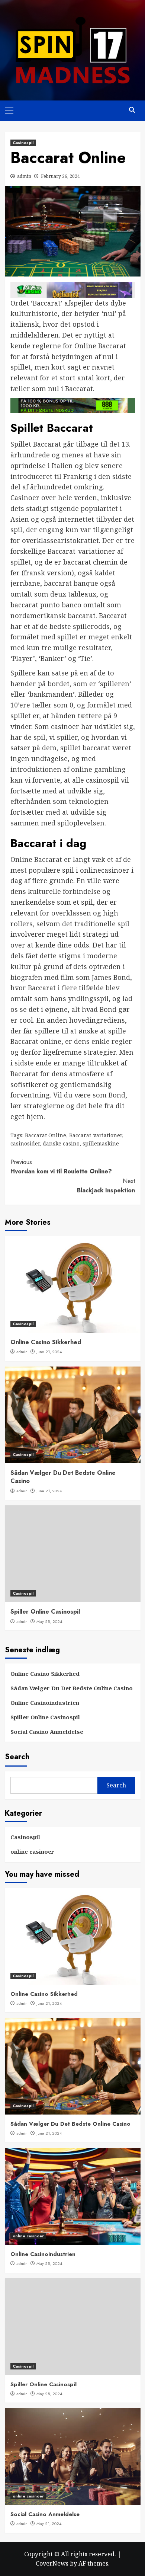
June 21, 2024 (49, 1352)
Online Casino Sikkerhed (46, 1342)
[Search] (132, 110)
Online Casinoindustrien (45, 1703)
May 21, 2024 (49, 2524)
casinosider (25, 1143)
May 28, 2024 (49, 1621)
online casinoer (32, 1851)
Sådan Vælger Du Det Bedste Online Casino (63, 1477)
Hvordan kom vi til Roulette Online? (61, 1167)
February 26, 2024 (60, 176)
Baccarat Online (46, 1135)
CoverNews (52, 2563)
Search (17, 1757)
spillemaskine (101, 1143)
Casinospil (23, 143)
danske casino (61, 1143)
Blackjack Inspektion (106, 1186)
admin (24, 176)
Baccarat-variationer (96, 1135)
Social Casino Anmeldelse (47, 1732)
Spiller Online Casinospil (45, 1612)
